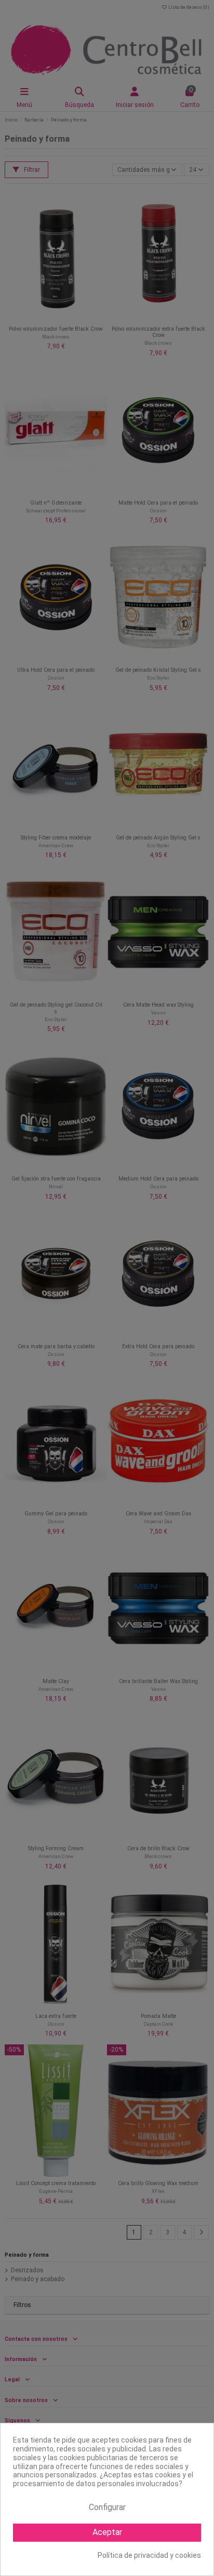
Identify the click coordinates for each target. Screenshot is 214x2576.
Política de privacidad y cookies (149, 2555)
